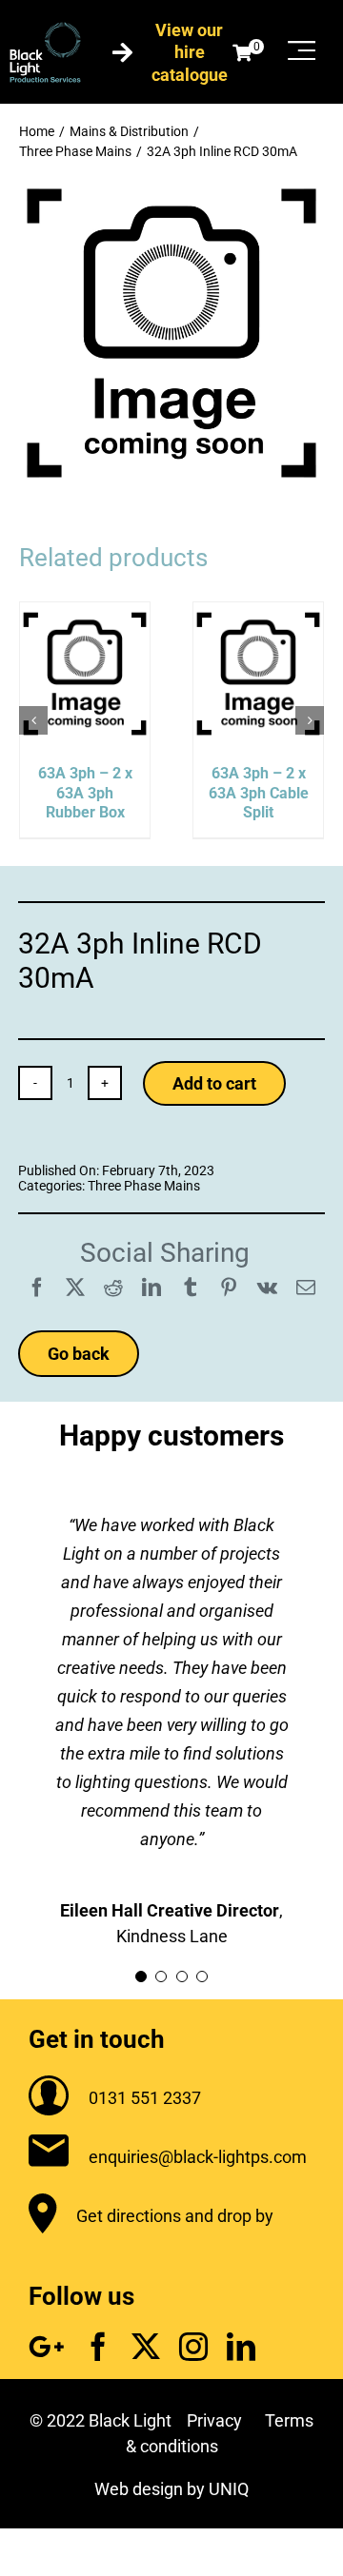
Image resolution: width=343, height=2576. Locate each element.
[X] (75, 1288)
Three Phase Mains (144, 1186)
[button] (33, 720)
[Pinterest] (229, 1288)
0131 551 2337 (145, 2098)
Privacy (214, 2420)
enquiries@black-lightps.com (198, 2157)
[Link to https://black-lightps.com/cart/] (242, 52)
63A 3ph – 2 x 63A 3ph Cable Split (259, 793)
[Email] (306, 1288)
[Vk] (267, 1288)
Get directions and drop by (175, 2216)
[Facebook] (37, 1288)
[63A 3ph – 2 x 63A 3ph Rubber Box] (85, 612)
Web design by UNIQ (171, 2489)
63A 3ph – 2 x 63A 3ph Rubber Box (85, 793)
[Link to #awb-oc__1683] (302, 50)
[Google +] (47, 2347)
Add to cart (214, 1083)
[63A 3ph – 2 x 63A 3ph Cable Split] (258, 612)
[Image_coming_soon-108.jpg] (171, 189)
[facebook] (98, 2347)
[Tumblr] (191, 1288)
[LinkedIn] (151, 1288)
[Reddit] (113, 1288)
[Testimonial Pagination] (141, 1976)
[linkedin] (241, 2347)
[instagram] (193, 2347)
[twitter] (146, 2347)
